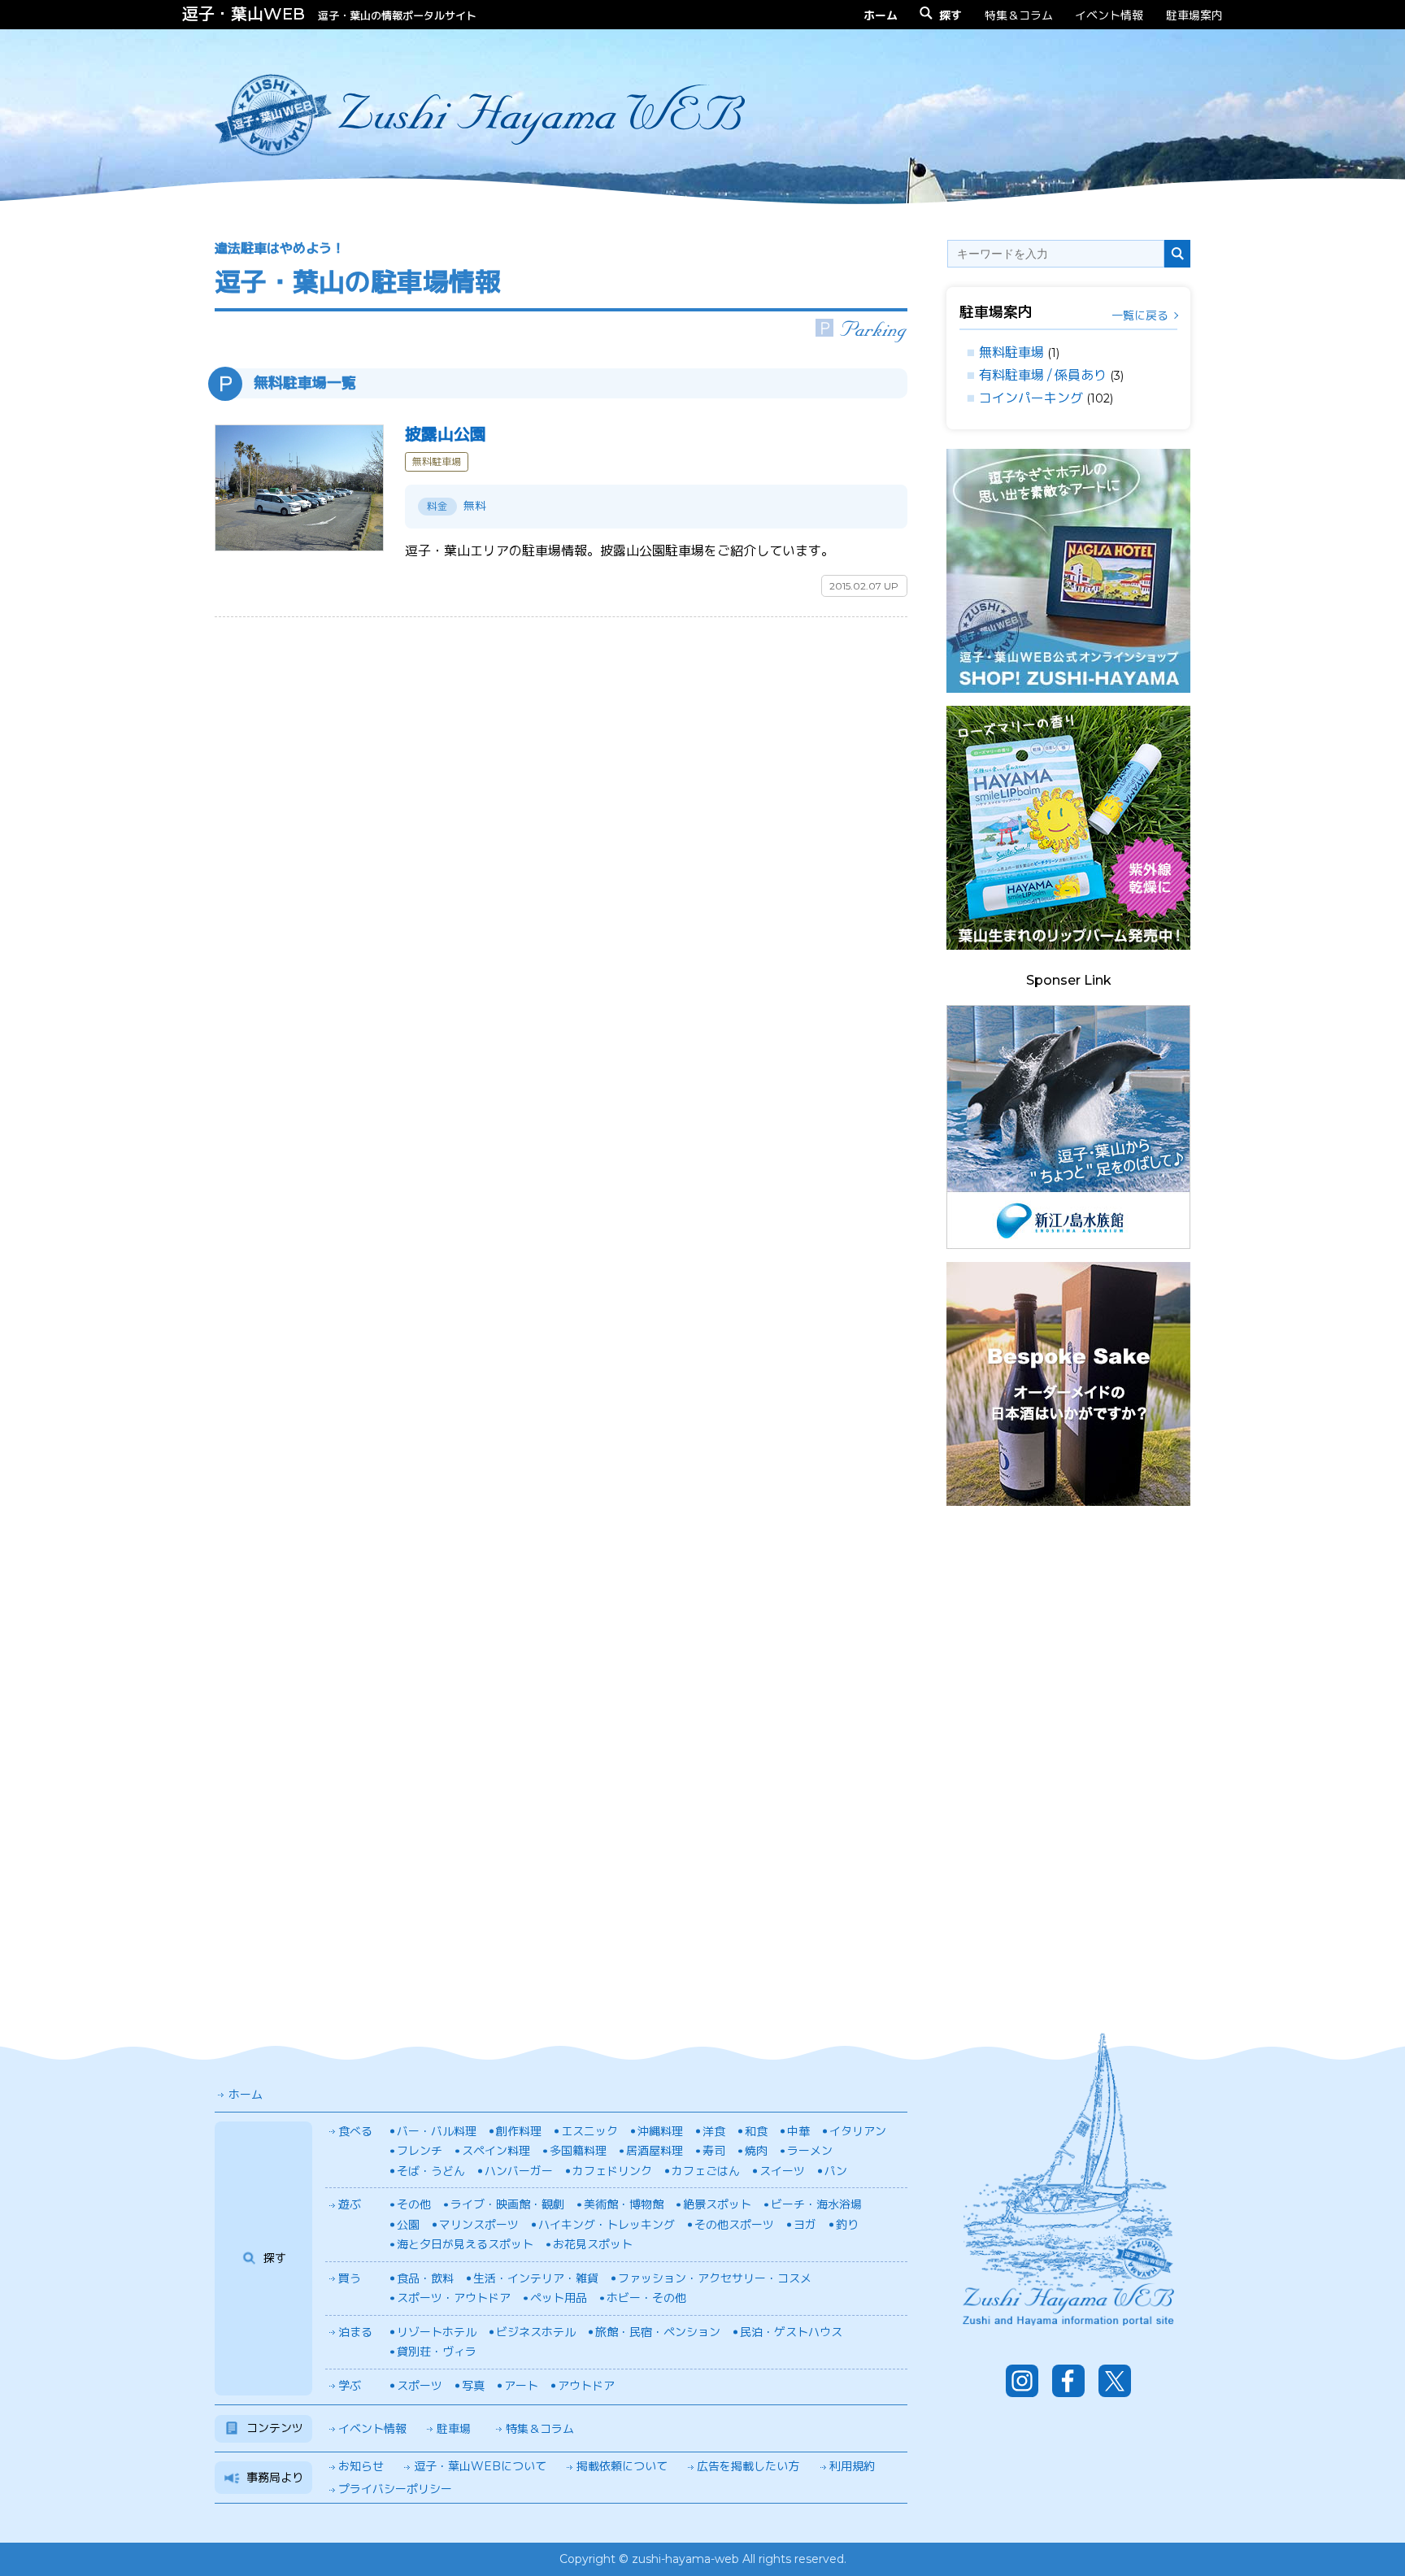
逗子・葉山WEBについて (480, 2466)
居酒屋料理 (655, 2151)
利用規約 (852, 2466)
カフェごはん (706, 2171)
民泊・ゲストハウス (791, 2332)
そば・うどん (431, 2171)
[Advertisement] (1068, 1763)
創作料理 (519, 2131)
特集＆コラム (1019, 15)
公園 (408, 2225)
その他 (414, 2204)
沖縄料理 (660, 2131)
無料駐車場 (1011, 352)
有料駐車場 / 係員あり (1043, 375)
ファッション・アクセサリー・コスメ (715, 2278)
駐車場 (454, 2429)
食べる (355, 2131)
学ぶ (350, 2386)
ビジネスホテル (536, 2332)
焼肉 (756, 2151)
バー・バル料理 (437, 2131)
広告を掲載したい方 (748, 2466)
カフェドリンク (612, 2171)
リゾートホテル (437, 2332)
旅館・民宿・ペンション (658, 2332)
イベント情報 (1109, 15)
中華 (798, 2131)
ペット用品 (559, 2298)
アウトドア (586, 2386)
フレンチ (420, 2151)
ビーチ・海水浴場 (816, 2204)
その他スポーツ (734, 2225)
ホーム (246, 2095)
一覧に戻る (1140, 315)
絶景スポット (717, 2204)
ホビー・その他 (646, 2298)
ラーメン (810, 2151)
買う (350, 2278)
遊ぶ (350, 2204)
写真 (473, 2386)
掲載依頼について (622, 2466)
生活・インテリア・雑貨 (536, 2278)
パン (836, 2171)
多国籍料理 (578, 2151)
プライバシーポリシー (395, 2489)
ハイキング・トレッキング (607, 2225)
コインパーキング (1031, 398)
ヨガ (805, 2225)
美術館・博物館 (624, 2204)
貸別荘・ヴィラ (437, 2352)
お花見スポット (593, 2244)
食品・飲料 (425, 2278)
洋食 (714, 2131)
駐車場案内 (1194, 15)
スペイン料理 (496, 2151)
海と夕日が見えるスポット (465, 2244)
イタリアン (858, 2131)
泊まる (355, 2332)
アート (521, 2386)
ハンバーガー (519, 2171)
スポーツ (420, 2386)
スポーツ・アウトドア (454, 2298)
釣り (847, 2225)
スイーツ (782, 2171)
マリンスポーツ (479, 2225)
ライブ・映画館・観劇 (507, 2204)
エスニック (589, 2131)
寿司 (714, 2151)
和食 (756, 2131)
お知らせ (361, 2466)
